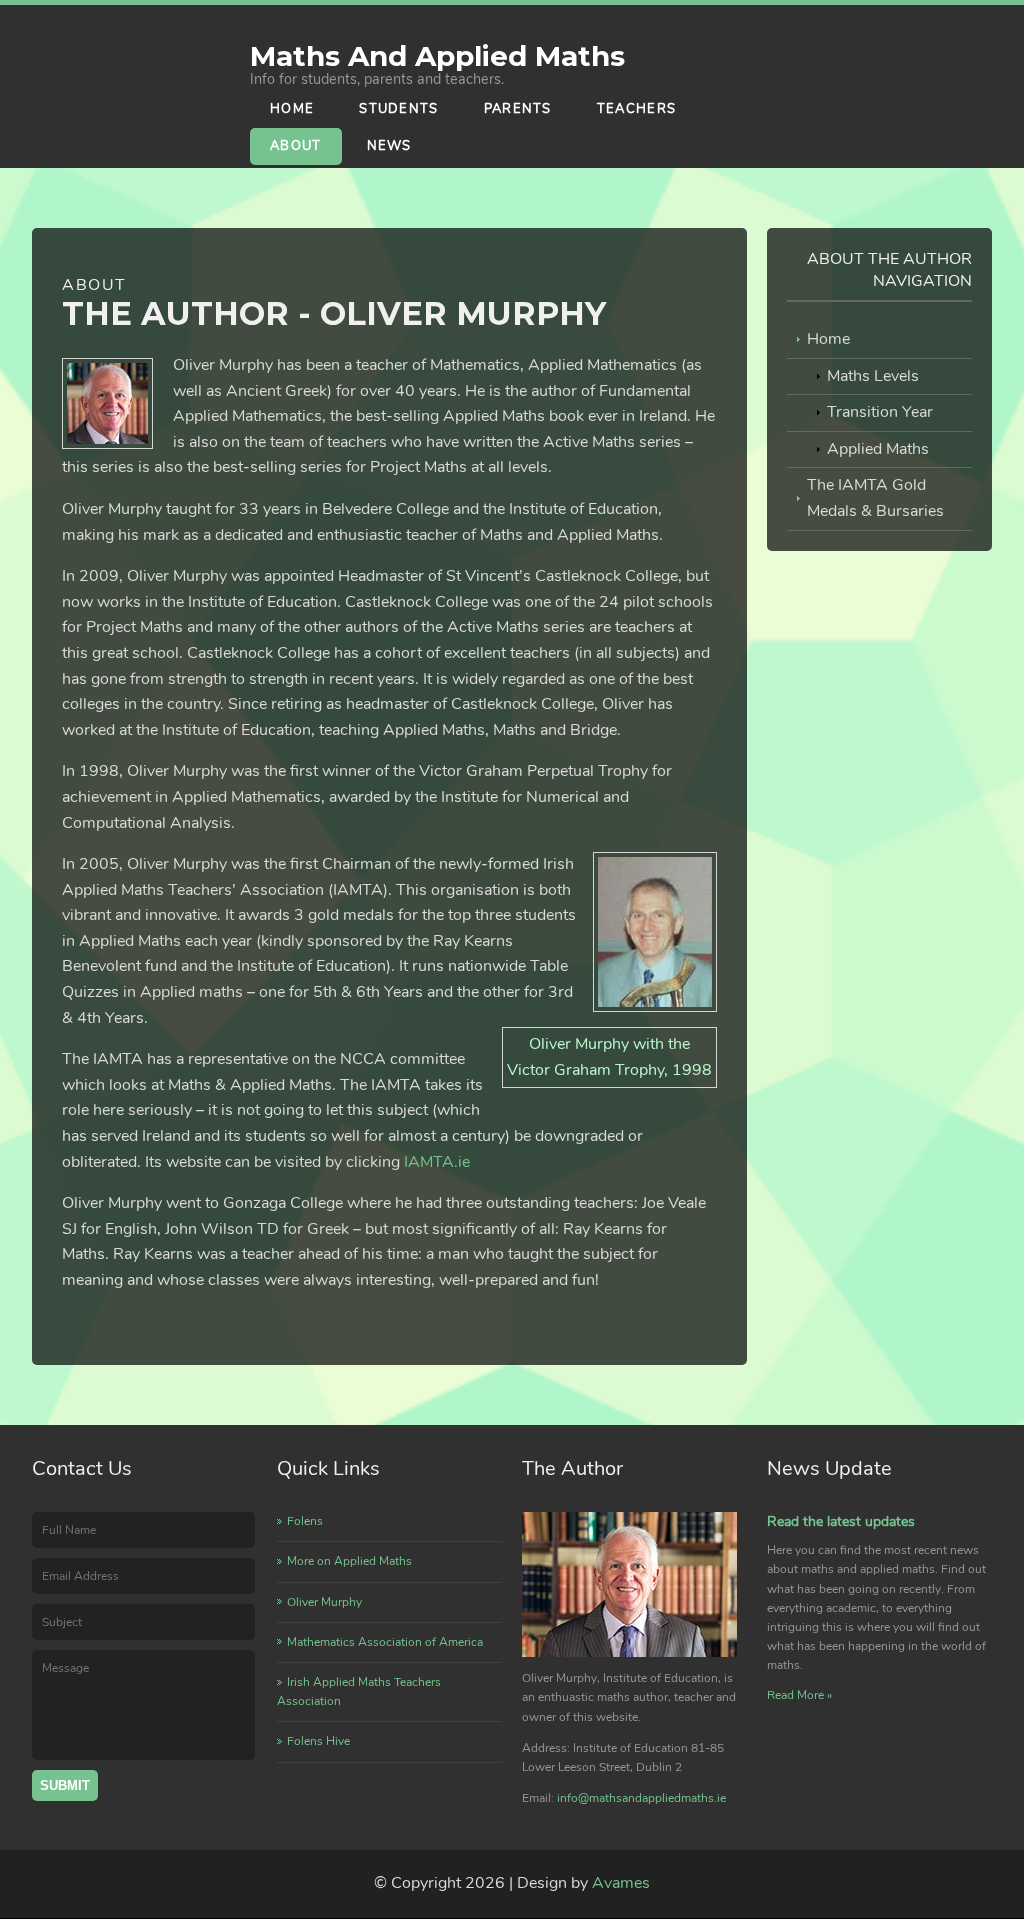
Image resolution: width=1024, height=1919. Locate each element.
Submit (65, 1785)
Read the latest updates (841, 1521)
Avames (621, 1883)
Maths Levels (873, 376)
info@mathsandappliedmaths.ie (641, 1798)
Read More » (799, 1695)
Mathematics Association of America (385, 1642)
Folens (305, 1521)
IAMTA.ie (437, 1162)
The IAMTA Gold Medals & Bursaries (875, 498)
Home (828, 339)
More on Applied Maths (349, 1561)
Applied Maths (878, 449)
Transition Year (880, 412)
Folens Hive (318, 1741)
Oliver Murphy (324, 1602)
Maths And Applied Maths (437, 56)
